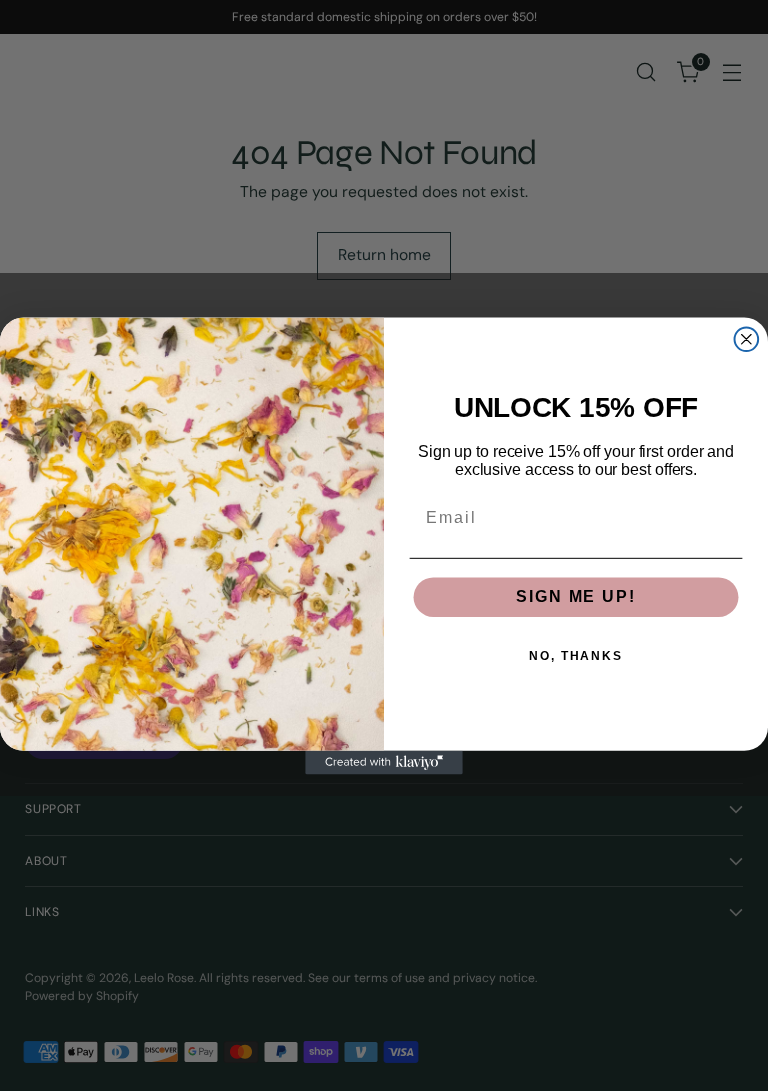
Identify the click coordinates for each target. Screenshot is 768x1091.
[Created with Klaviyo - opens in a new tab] (384, 762)
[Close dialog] (747, 339)
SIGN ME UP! (575, 596)
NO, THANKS (576, 656)
